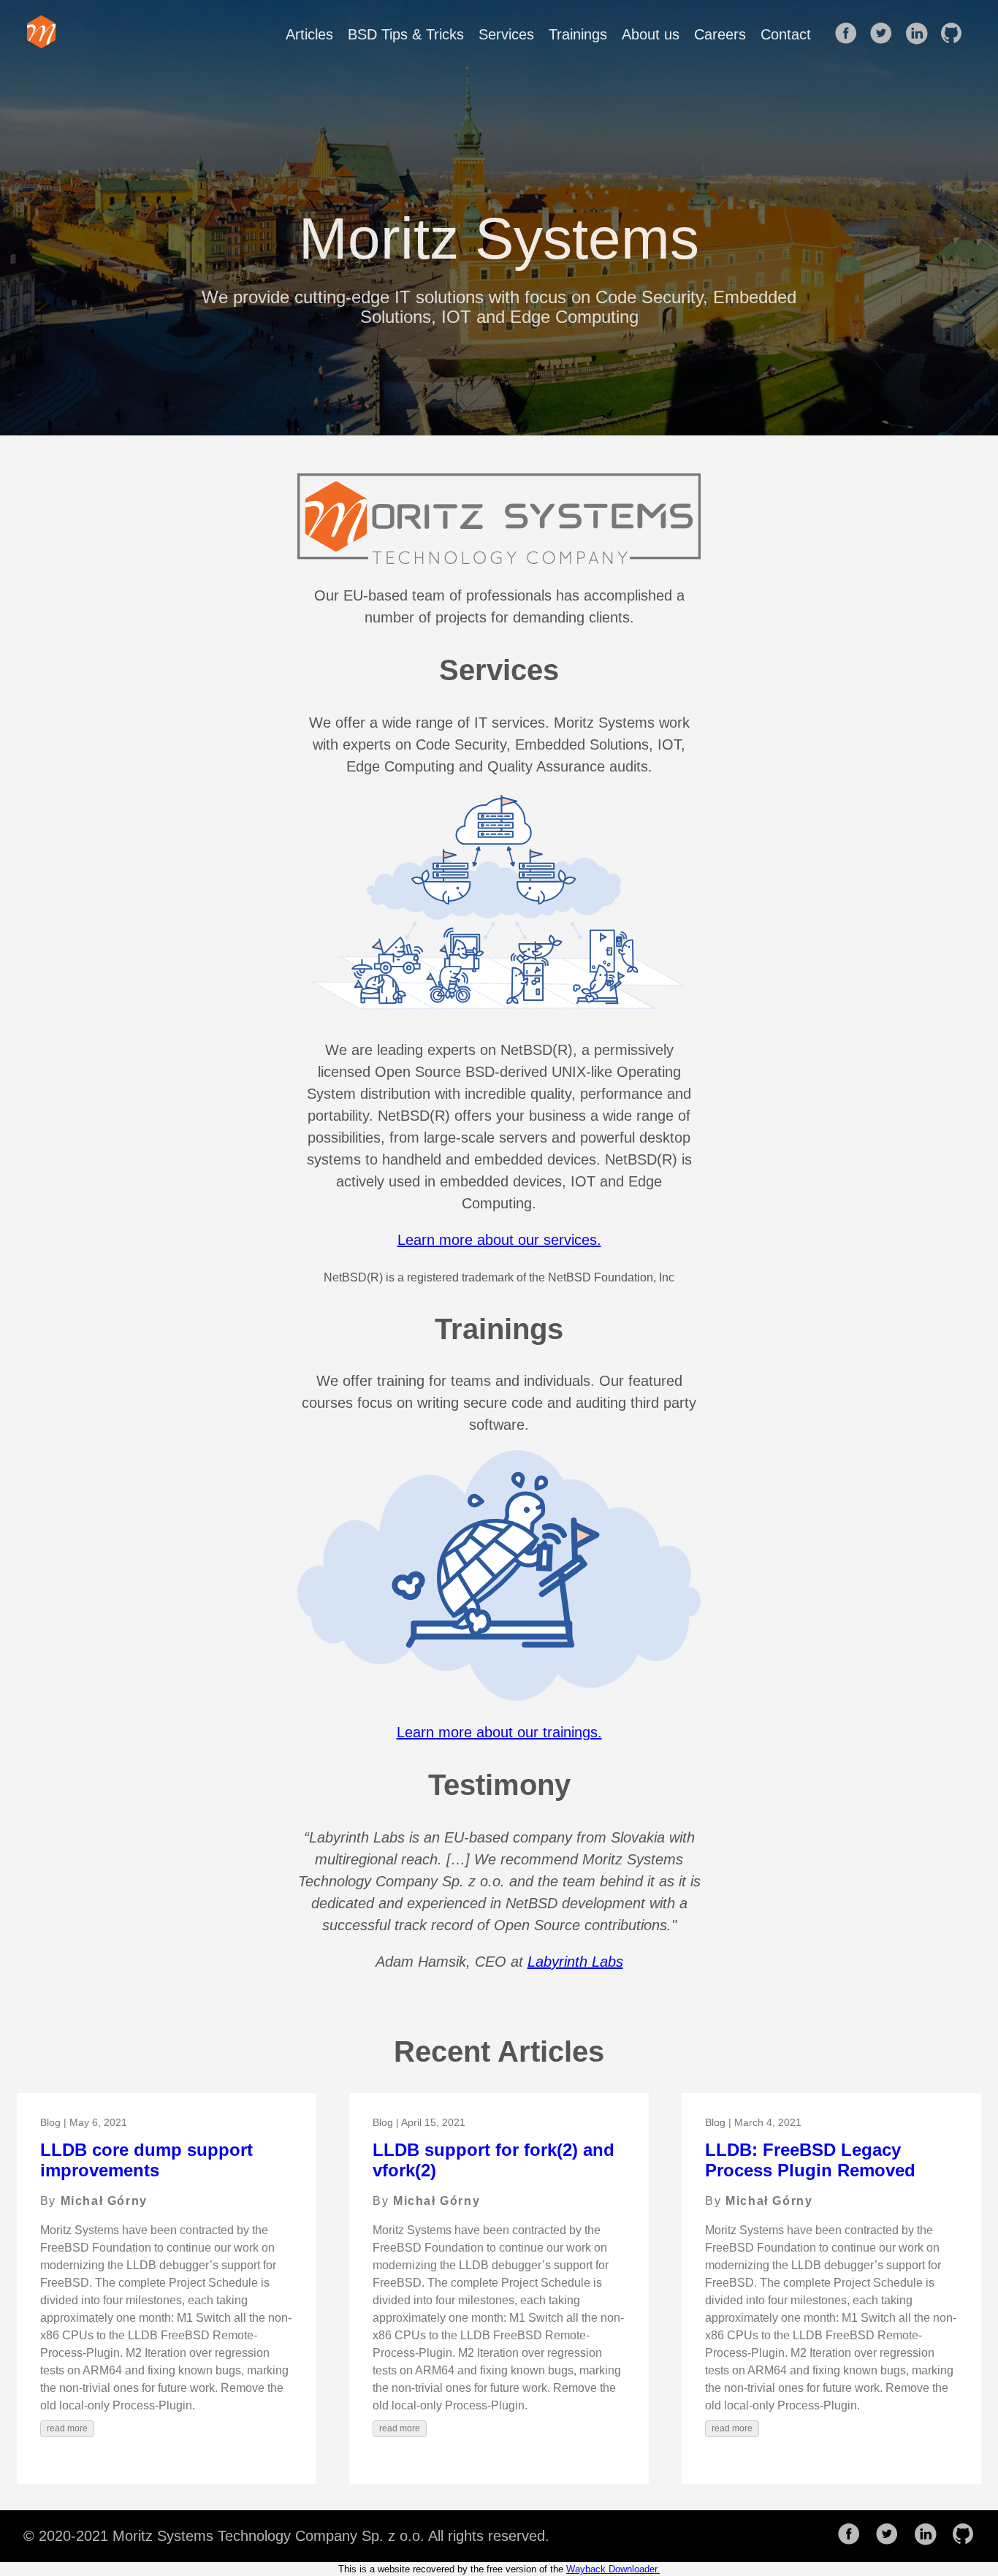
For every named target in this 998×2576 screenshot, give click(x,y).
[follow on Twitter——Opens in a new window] (885, 34)
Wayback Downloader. (613, 2569)
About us (651, 34)
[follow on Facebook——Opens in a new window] (850, 34)
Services (506, 34)
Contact (786, 34)
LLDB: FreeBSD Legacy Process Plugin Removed (810, 2160)
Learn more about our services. (499, 1240)
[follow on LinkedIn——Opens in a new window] (921, 34)
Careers (720, 34)
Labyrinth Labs (575, 1962)
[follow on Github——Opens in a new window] (956, 34)
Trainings (578, 34)
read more (67, 2428)
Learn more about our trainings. (499, 1732)
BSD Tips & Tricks (406, 34)
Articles (309, 34)
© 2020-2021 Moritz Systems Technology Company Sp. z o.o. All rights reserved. (286, 2536)
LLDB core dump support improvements (146, 2160)
